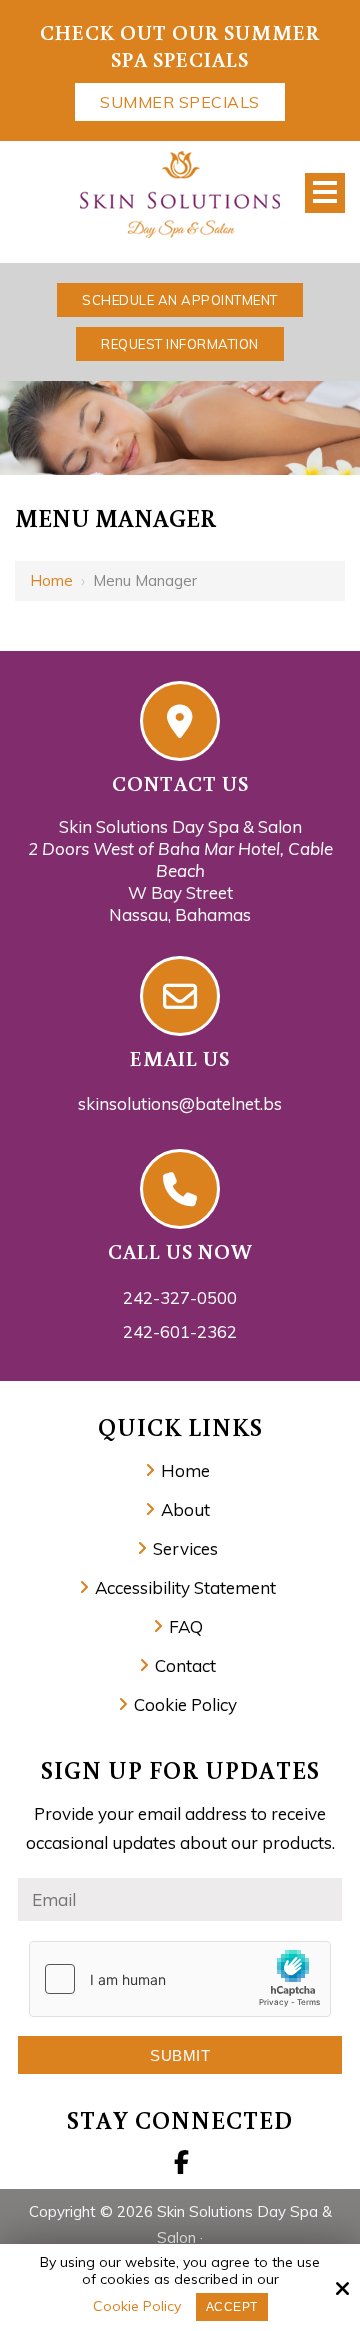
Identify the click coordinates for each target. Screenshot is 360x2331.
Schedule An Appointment (180, 300)
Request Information (180, 344)
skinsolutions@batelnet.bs (180, 1103)
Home (51, 580)
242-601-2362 (180, 1331)
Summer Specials (180, 102)
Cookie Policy (137, 2306)
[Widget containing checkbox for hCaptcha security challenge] (180, 1979)
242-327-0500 (180, 1297)
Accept (232, 2307)
